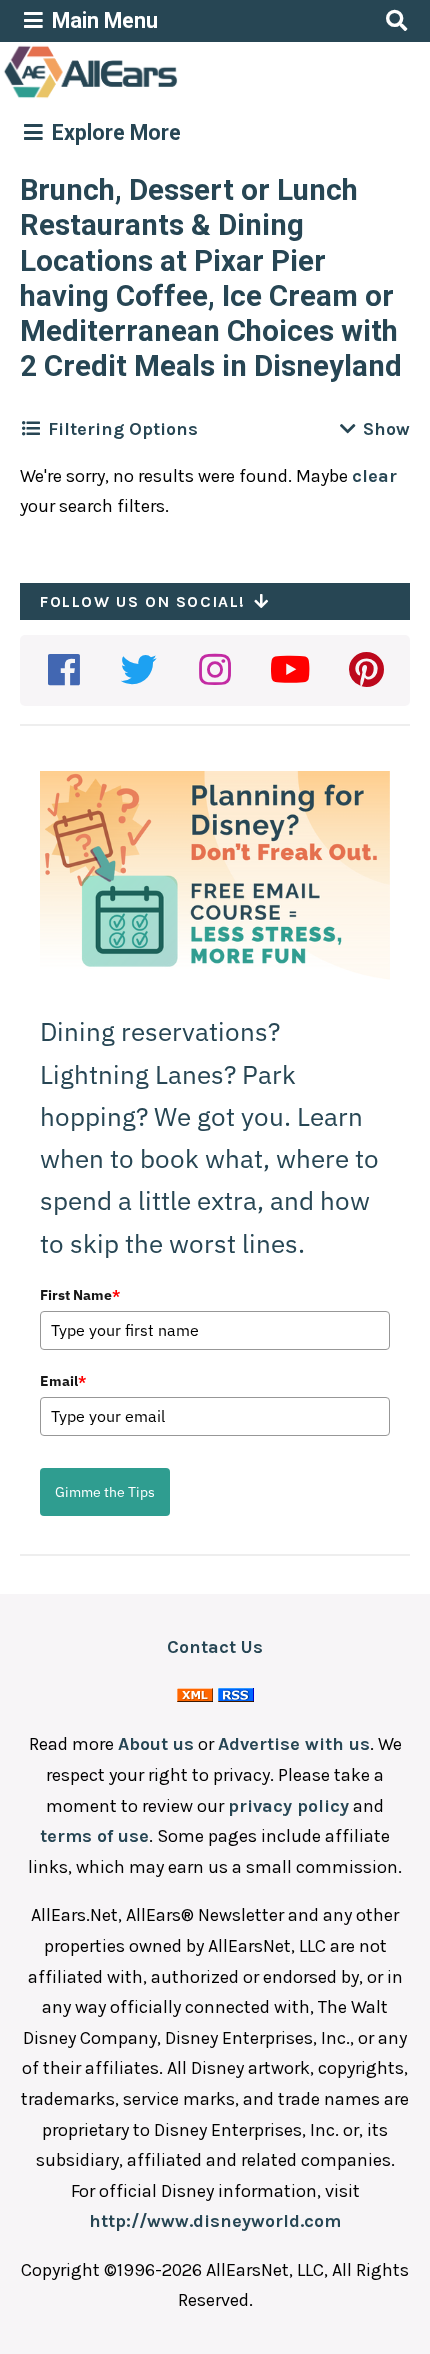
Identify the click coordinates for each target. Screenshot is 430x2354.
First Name (80, 1295)
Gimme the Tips (105, 1492)
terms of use (94, 1836)
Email (63, 1381)
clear (374, 476)
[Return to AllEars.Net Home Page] (153, 96)
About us (156, 1744)
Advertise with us (294, 1744)
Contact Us (215, 1647)
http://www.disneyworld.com (215, 2221)
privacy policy (288, 1806)
